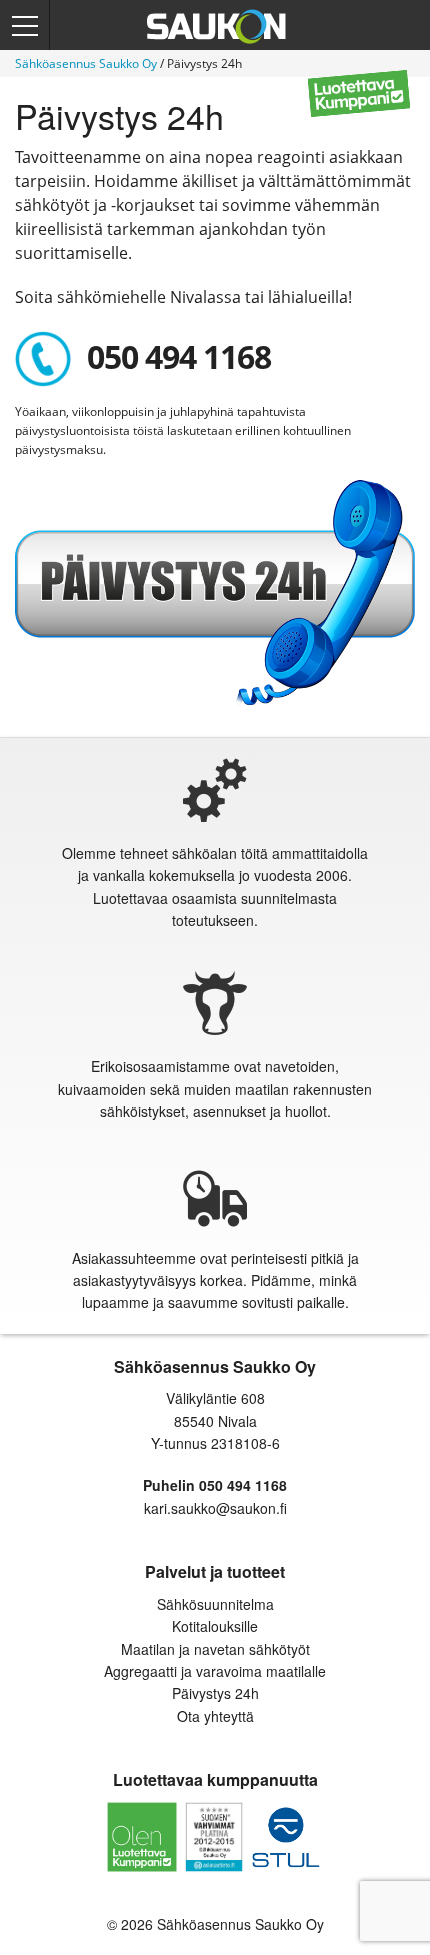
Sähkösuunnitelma (215, 1604)
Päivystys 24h (215, 1693)
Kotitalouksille (215, 1626)
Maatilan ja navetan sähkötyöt (215, 1649)
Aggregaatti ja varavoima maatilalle (215, 1671)
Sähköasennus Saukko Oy (86, 63)
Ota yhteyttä (215, 1716)
